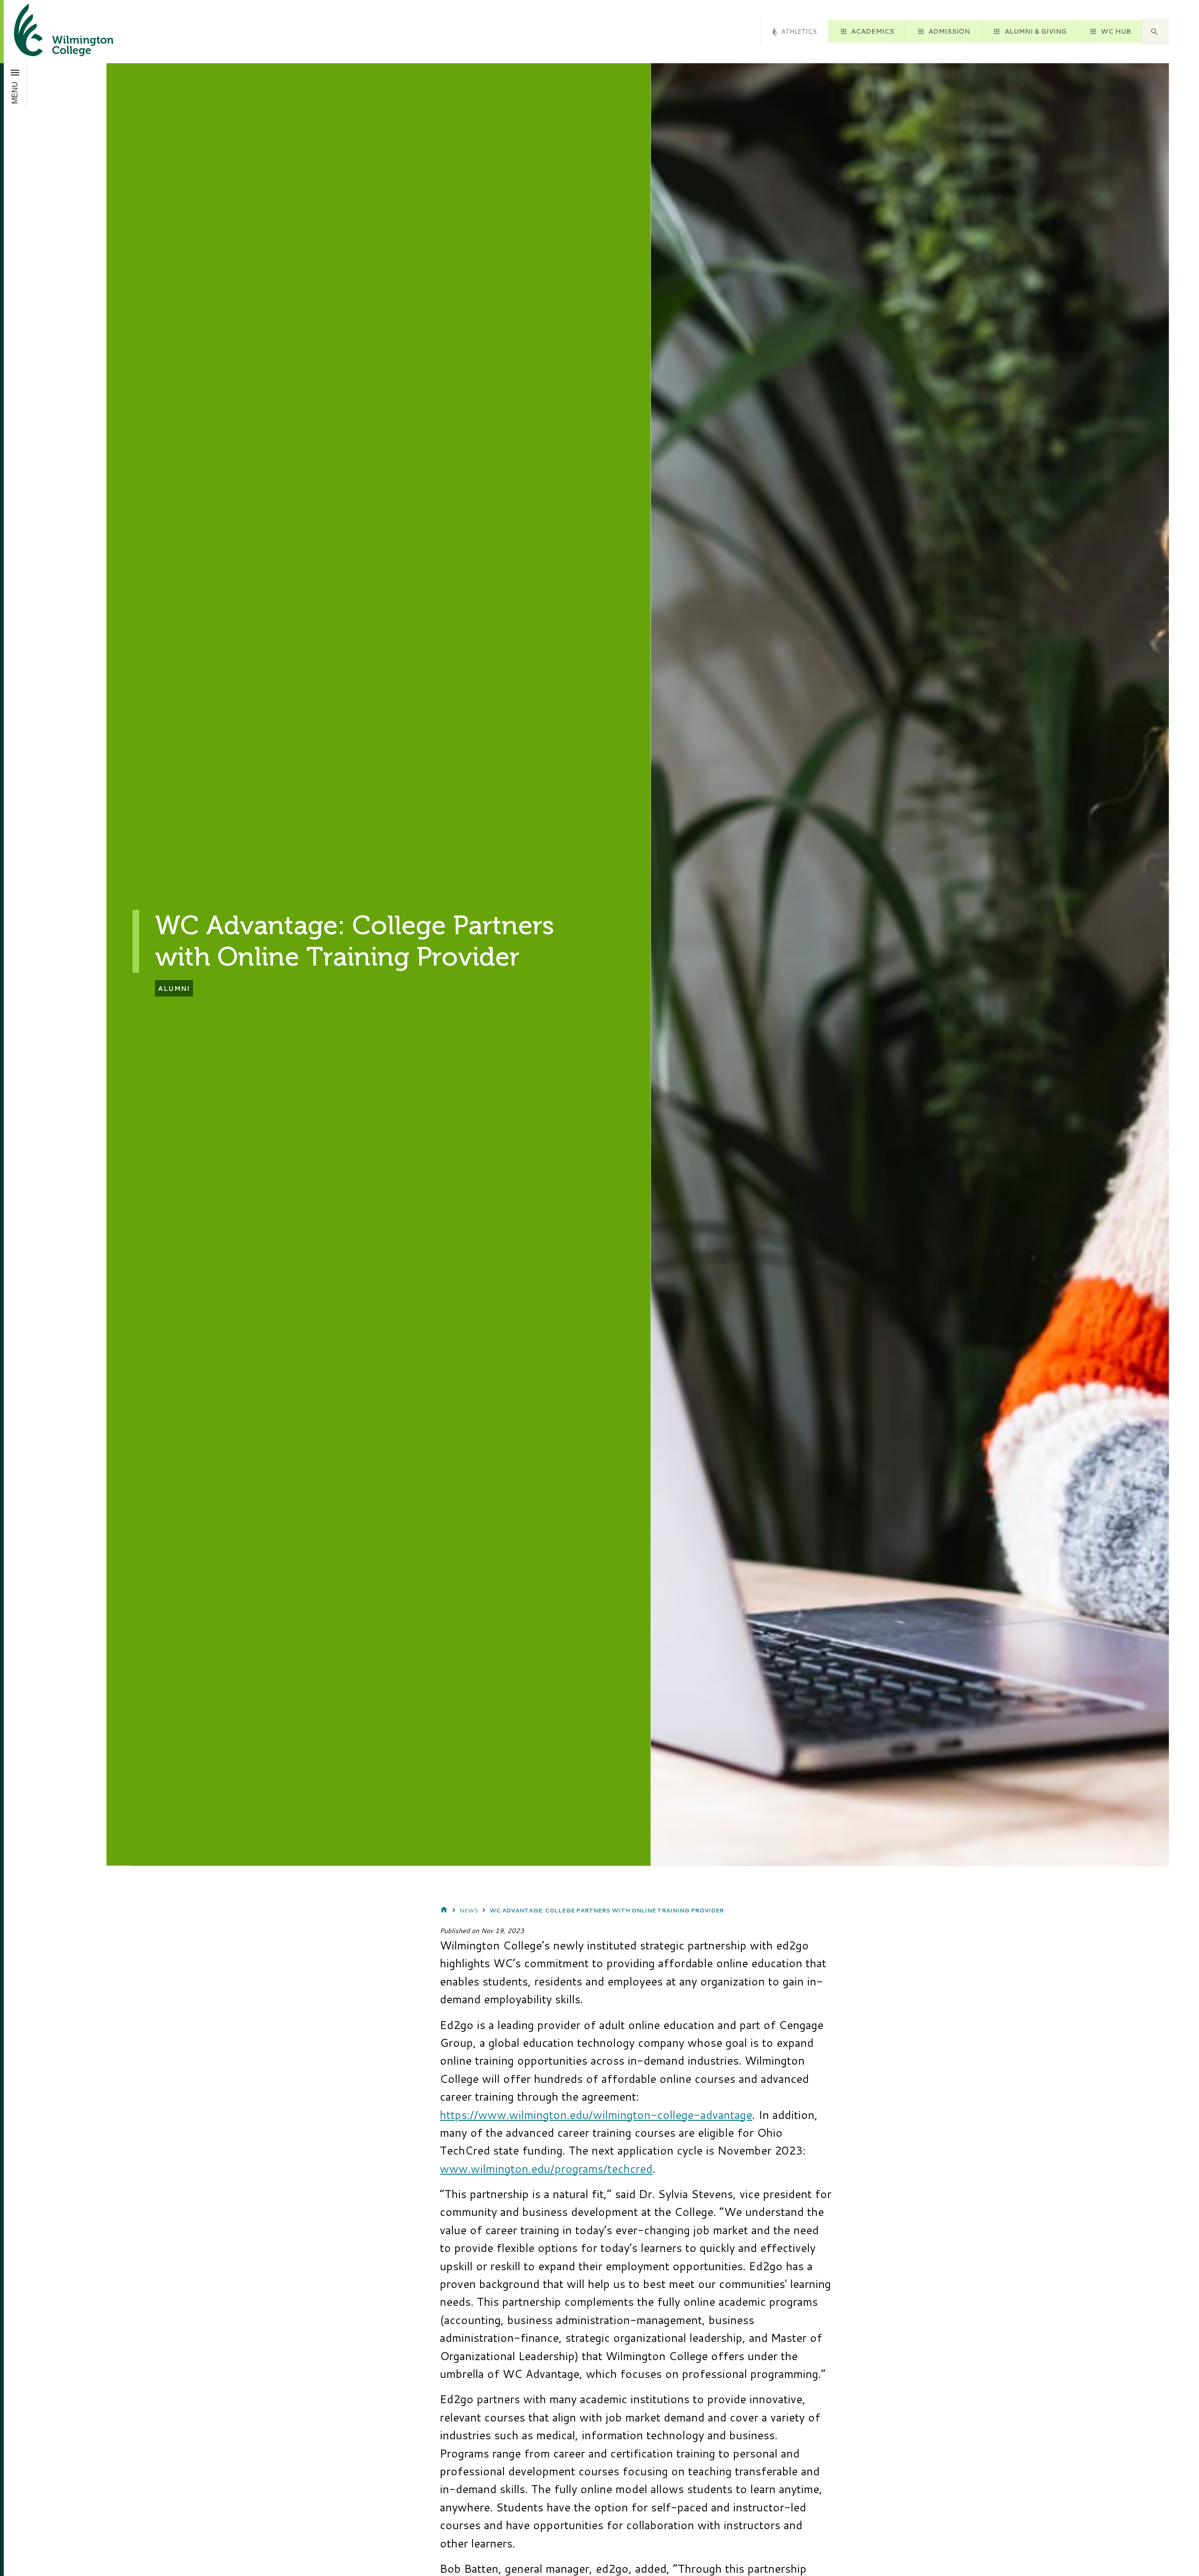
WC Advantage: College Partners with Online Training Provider (607, 1910)
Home (444, 1910)
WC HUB (1116, 31)
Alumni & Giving (1036, 31)
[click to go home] (52, 32)
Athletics (799, 31)
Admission (949, 31)
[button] (1155, 32)
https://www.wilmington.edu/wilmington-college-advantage (596, 2115)
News (469, 1910)
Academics (873, 31)
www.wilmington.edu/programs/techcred (546, 2169)
